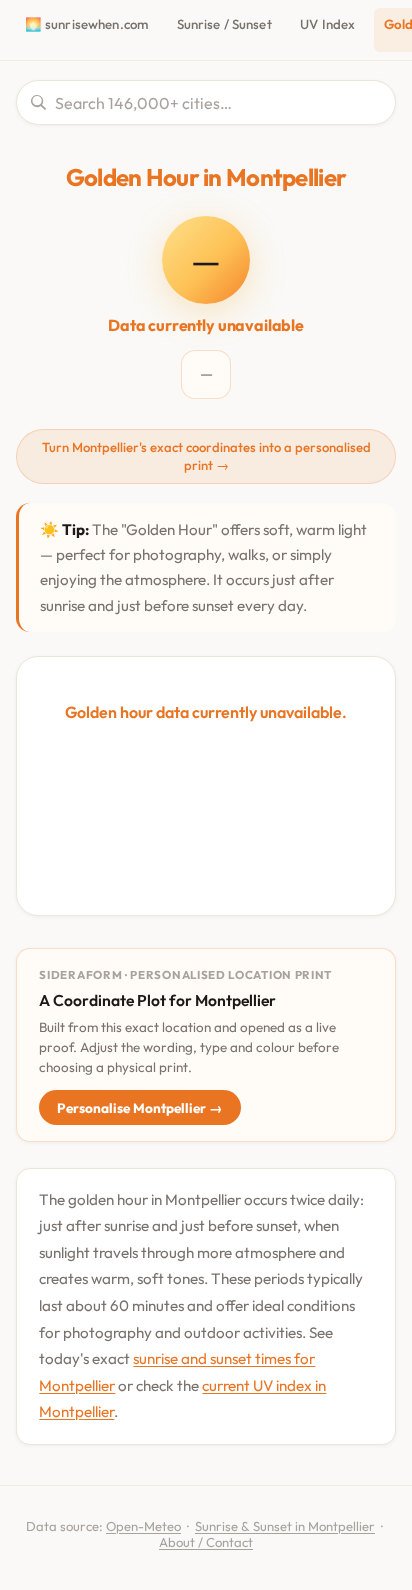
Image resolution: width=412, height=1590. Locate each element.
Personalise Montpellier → (140, 1108)
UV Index (327, 24)
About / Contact (206, 1542)
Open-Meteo (143, 1526)
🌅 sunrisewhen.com (86, 24)
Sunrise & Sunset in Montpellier (285, 1526)
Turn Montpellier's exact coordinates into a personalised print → (206, 456)
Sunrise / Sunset (224, 24)
